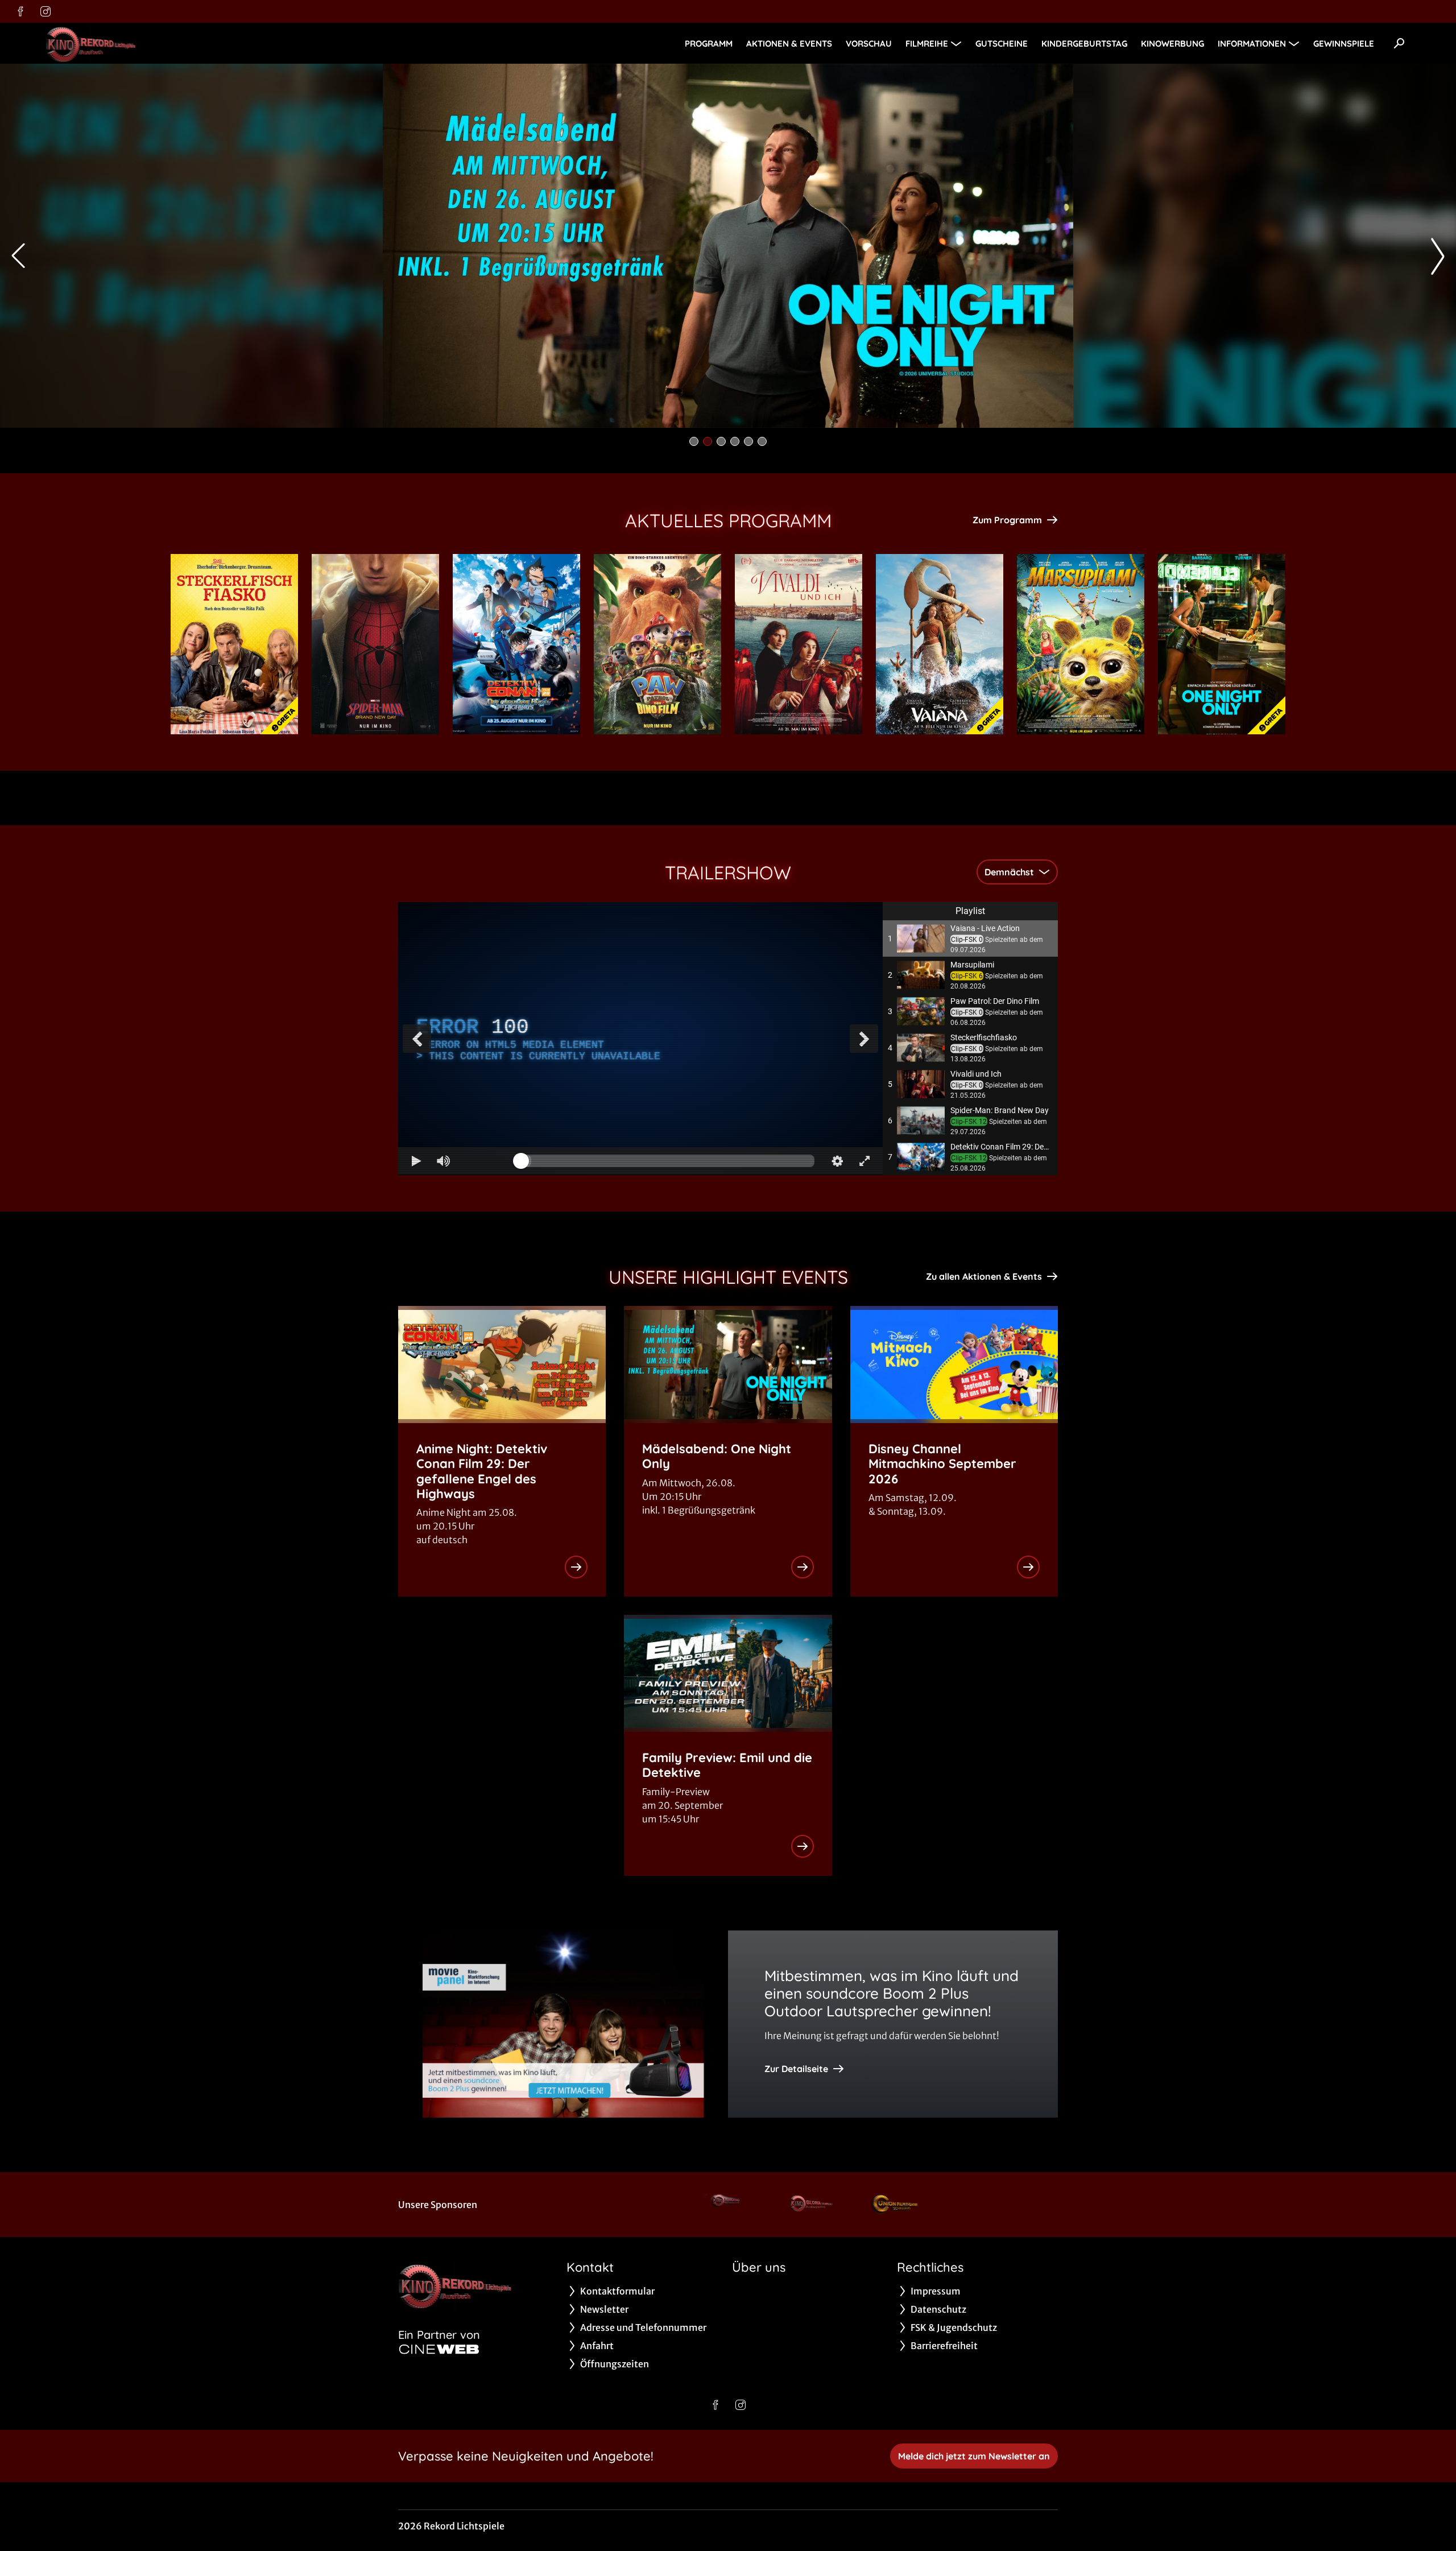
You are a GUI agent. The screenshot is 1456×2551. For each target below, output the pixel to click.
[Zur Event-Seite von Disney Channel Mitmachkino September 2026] (1028, 1567)
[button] (970, 938)
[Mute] (444, 1161)
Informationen (1252, 44)
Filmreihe (927, 44)
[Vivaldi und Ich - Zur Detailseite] (799, 644)
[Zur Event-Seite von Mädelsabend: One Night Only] (803, 1567)
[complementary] (640, 1038)
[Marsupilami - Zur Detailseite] (1081, 644)
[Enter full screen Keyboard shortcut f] (864, 1161)
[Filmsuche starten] (1399, 43)
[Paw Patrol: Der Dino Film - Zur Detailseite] (657, 644)
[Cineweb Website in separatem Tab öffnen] (439, 2349)
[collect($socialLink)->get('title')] (20, 11)
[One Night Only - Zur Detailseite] (1222, 644)
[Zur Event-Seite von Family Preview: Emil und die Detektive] (803, 1846)
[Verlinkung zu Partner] (727, 2205)
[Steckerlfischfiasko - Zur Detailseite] (234, 644)
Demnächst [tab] (1009, 872)
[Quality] (837, 1161)
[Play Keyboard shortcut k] (416, 1161)
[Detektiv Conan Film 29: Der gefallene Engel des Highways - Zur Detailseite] (516, 644)
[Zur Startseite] (125, 43)
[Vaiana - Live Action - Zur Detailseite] (940, 644)
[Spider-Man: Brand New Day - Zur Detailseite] (375, 644)
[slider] (668, 1161)
